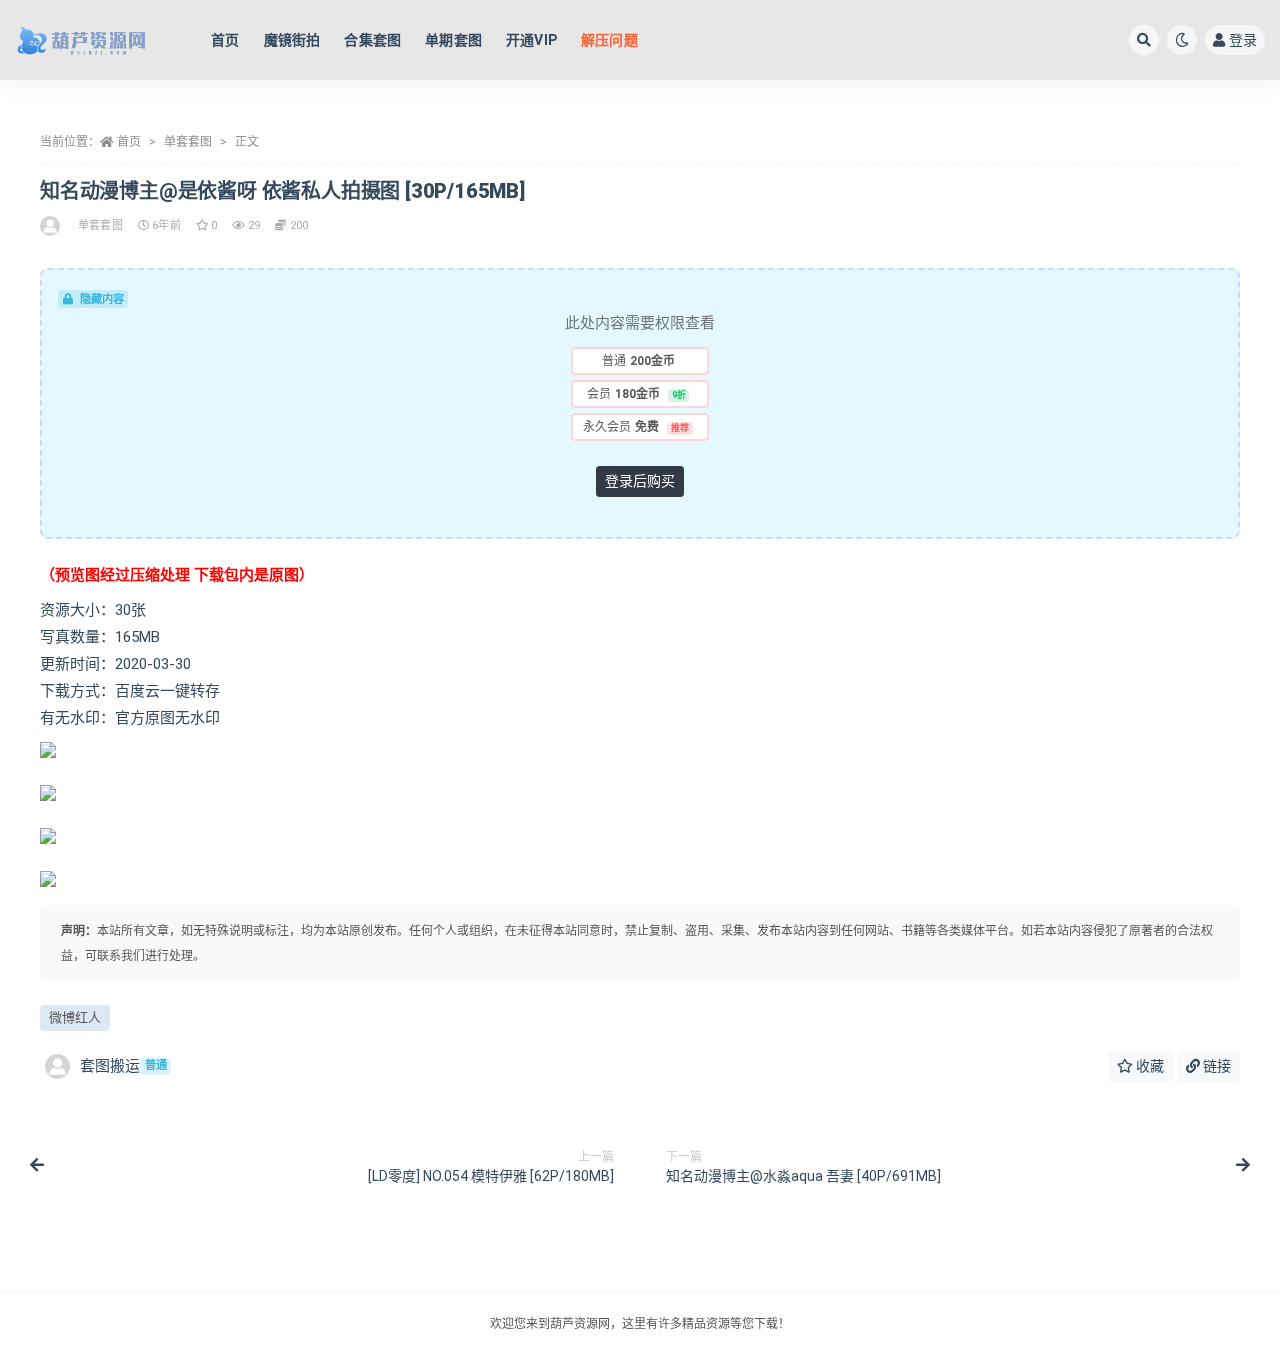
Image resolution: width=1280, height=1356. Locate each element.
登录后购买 (640, 481)
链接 (1215, 1066)
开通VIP (531, 40)
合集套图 (372, 40)
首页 (225, 40)
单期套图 (453, 40)
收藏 (1148, 1066)
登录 (1243, 40)
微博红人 (75, 1017)
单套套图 (188, 142)
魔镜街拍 (292, 40)
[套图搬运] (51, 226)
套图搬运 (123, 1066)
